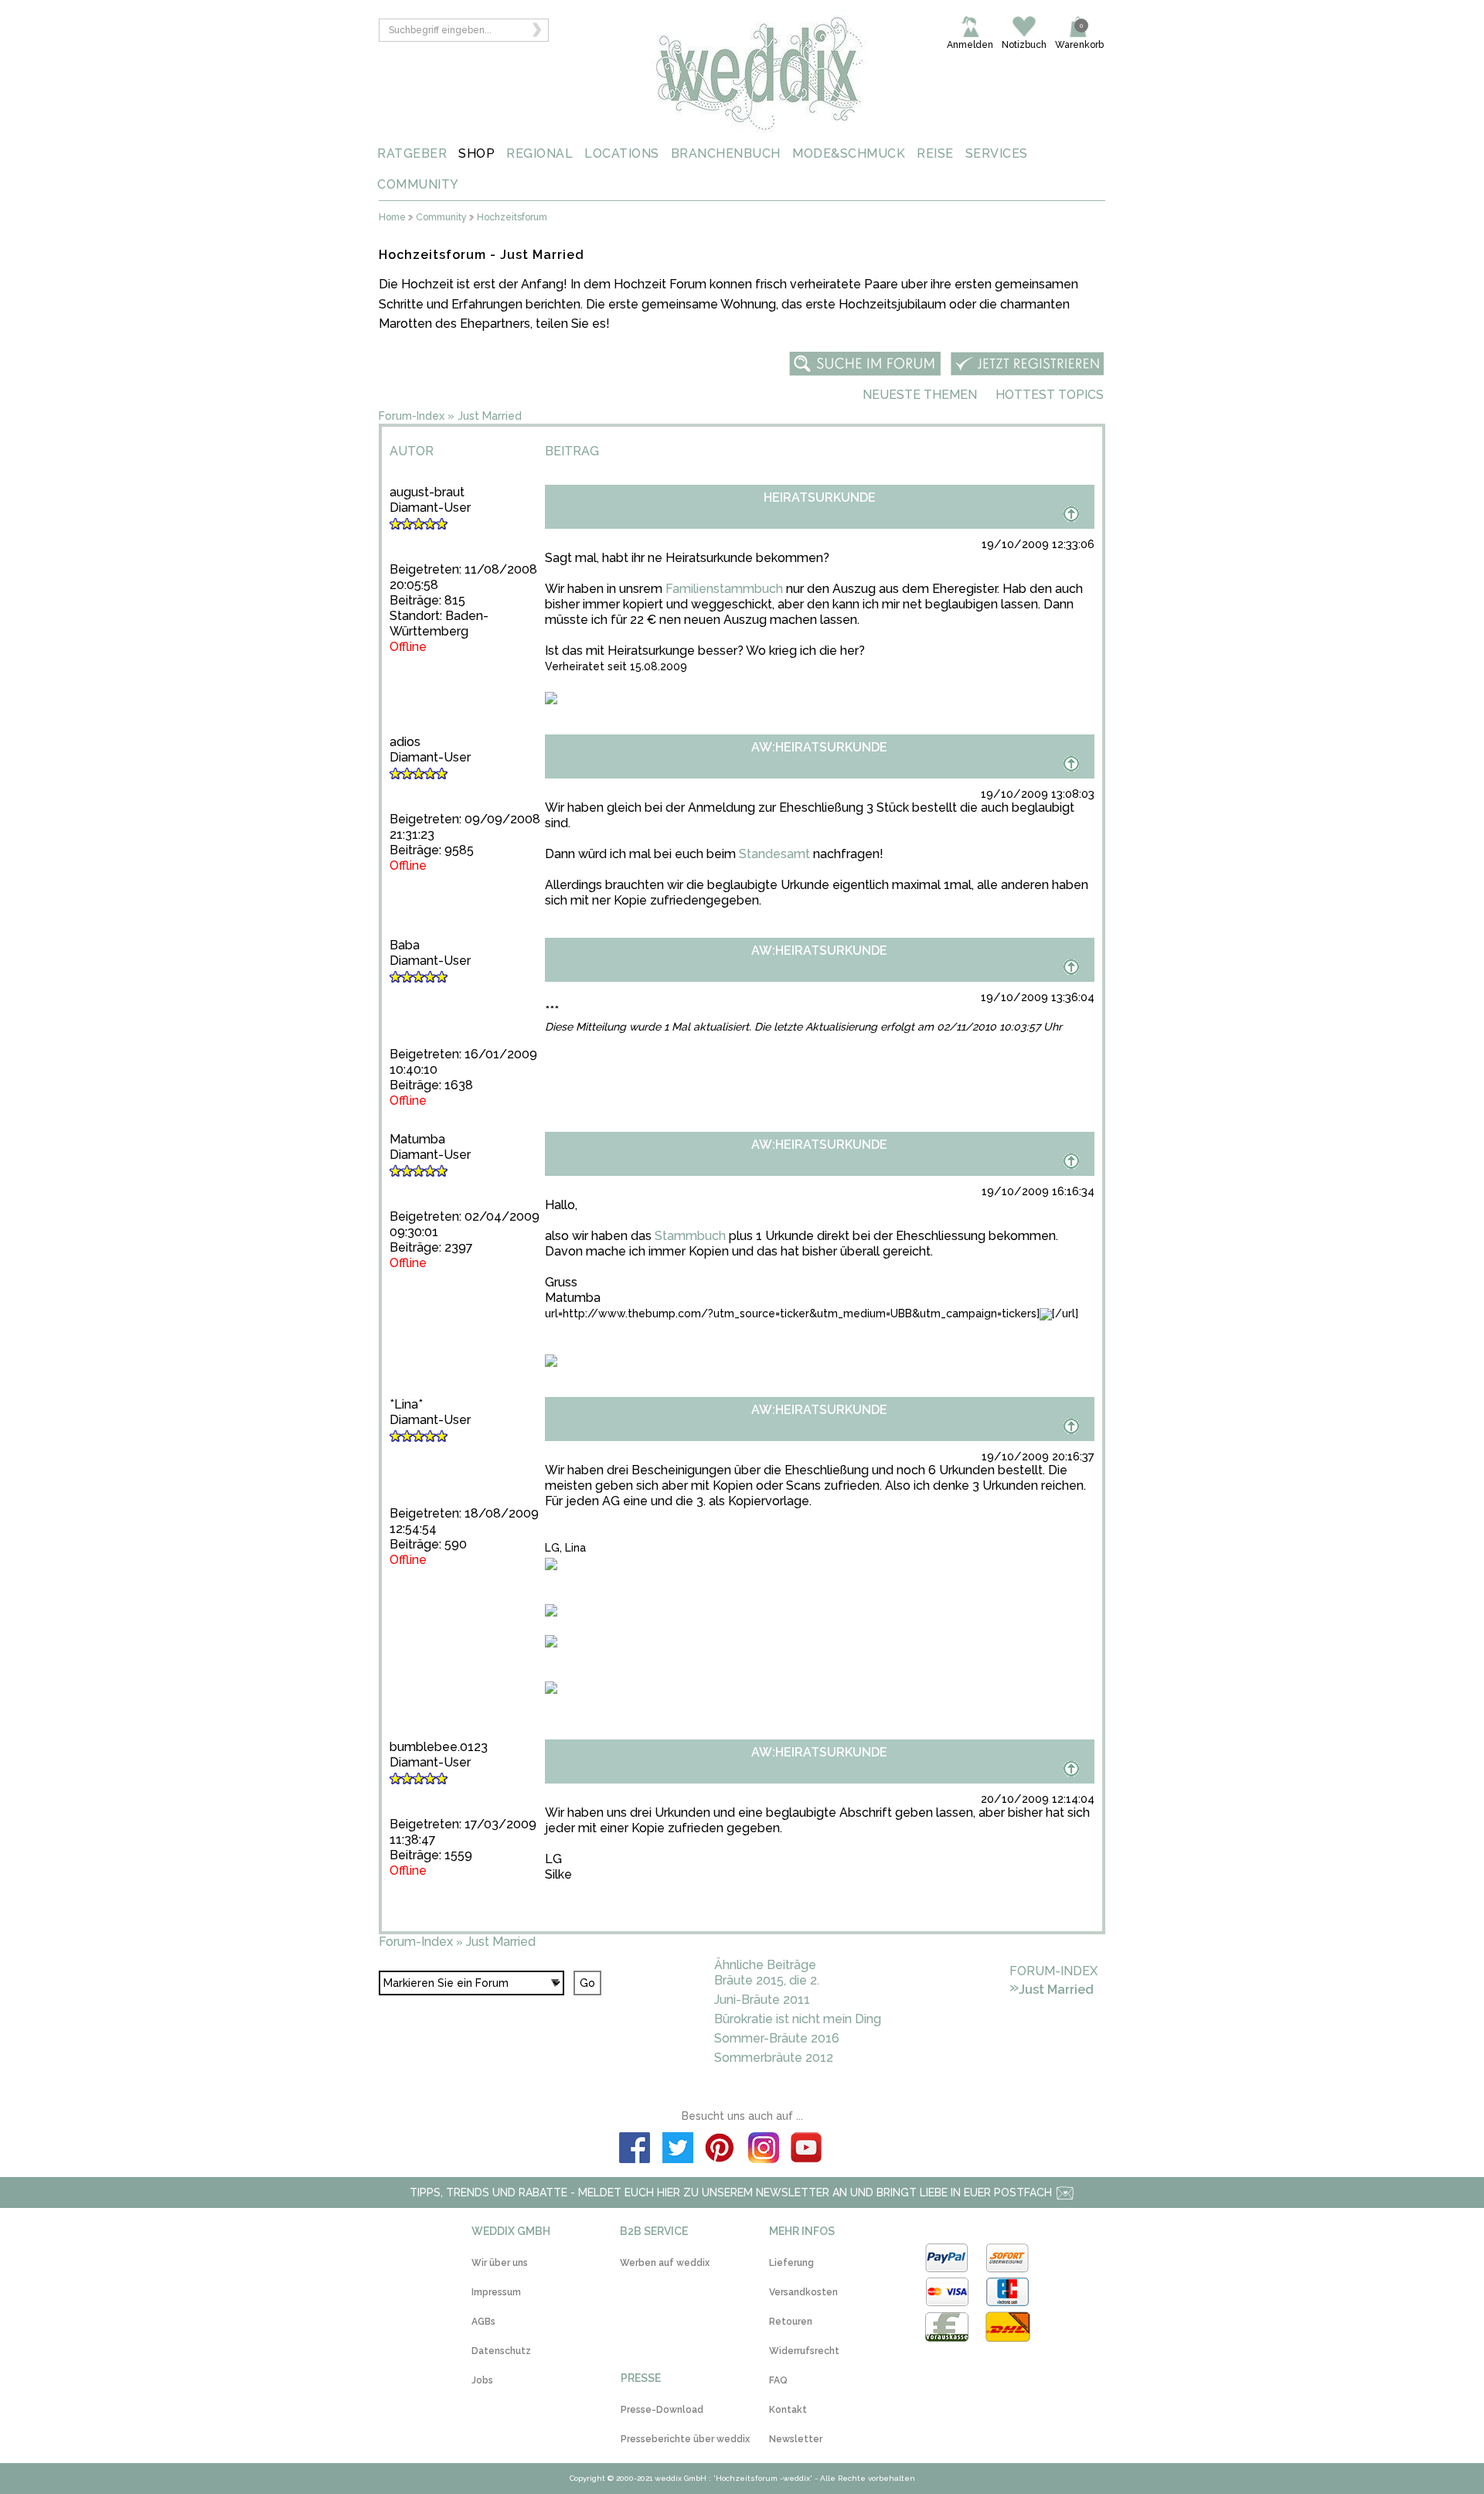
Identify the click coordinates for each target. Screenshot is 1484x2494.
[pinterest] (720, 2150)
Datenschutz (501, 2351)
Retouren (791, 2322)
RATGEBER (412, 153)
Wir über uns (500, 2263)
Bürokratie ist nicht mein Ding (798, 2019)
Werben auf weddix (665, 2263)
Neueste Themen (920, 395)
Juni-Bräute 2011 (762, 2000)
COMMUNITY (418, 184)
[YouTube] (807, 2150)
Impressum (496, 2292)
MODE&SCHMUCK (849, 153)
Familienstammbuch (724, 589)
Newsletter (796, 2439)
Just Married (490, 416)
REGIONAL (539, 153)
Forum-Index (412, 416)
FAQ (778, 2380)
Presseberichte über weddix (685, 2439)
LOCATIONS (622, 153)
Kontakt (788, 2410)
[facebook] (635, 2150)
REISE (935, 153)
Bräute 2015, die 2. (767, 1980)
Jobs (482, 2380)
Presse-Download (662, 2410)
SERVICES (997, 153)
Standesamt (774, 854)
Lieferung (791, 2263)
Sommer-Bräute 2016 (777, 2038)
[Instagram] (764, 2150)
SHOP (477, 153)
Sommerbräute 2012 (774, 2058)
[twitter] (678, 2150)
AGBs (483, 2322)
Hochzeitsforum (512, 218)
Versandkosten (803, 2292)
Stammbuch (690, 1236)
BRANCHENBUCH (726, 153)
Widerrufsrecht (804, 2351)
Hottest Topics (1050, 395)
